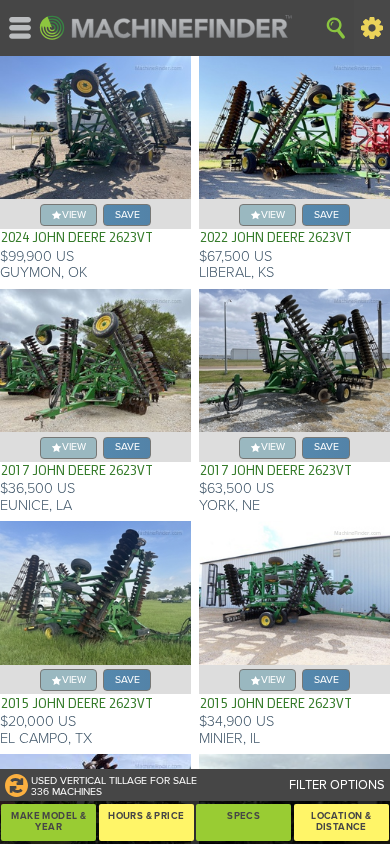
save (127, 214)
